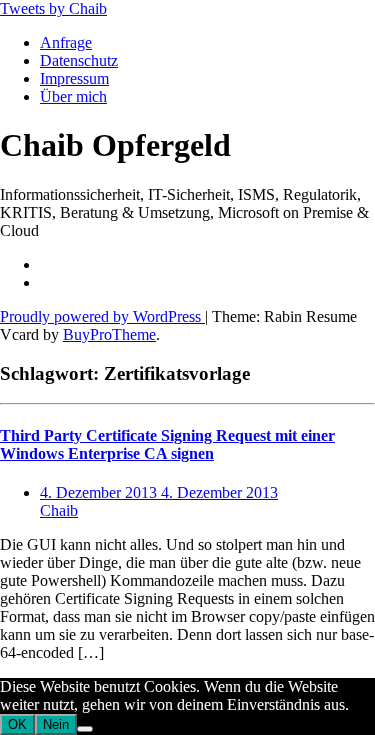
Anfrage (66, 42)
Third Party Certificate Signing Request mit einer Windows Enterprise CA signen (167, 444)
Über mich (73, 96)
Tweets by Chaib (53, 8)
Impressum (74, 78)
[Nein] (85, 729)
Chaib (59, 510)
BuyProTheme (109, 334)
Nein (56, 724)
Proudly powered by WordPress (102, 316)
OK (17, 724)
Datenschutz (79, 60)
